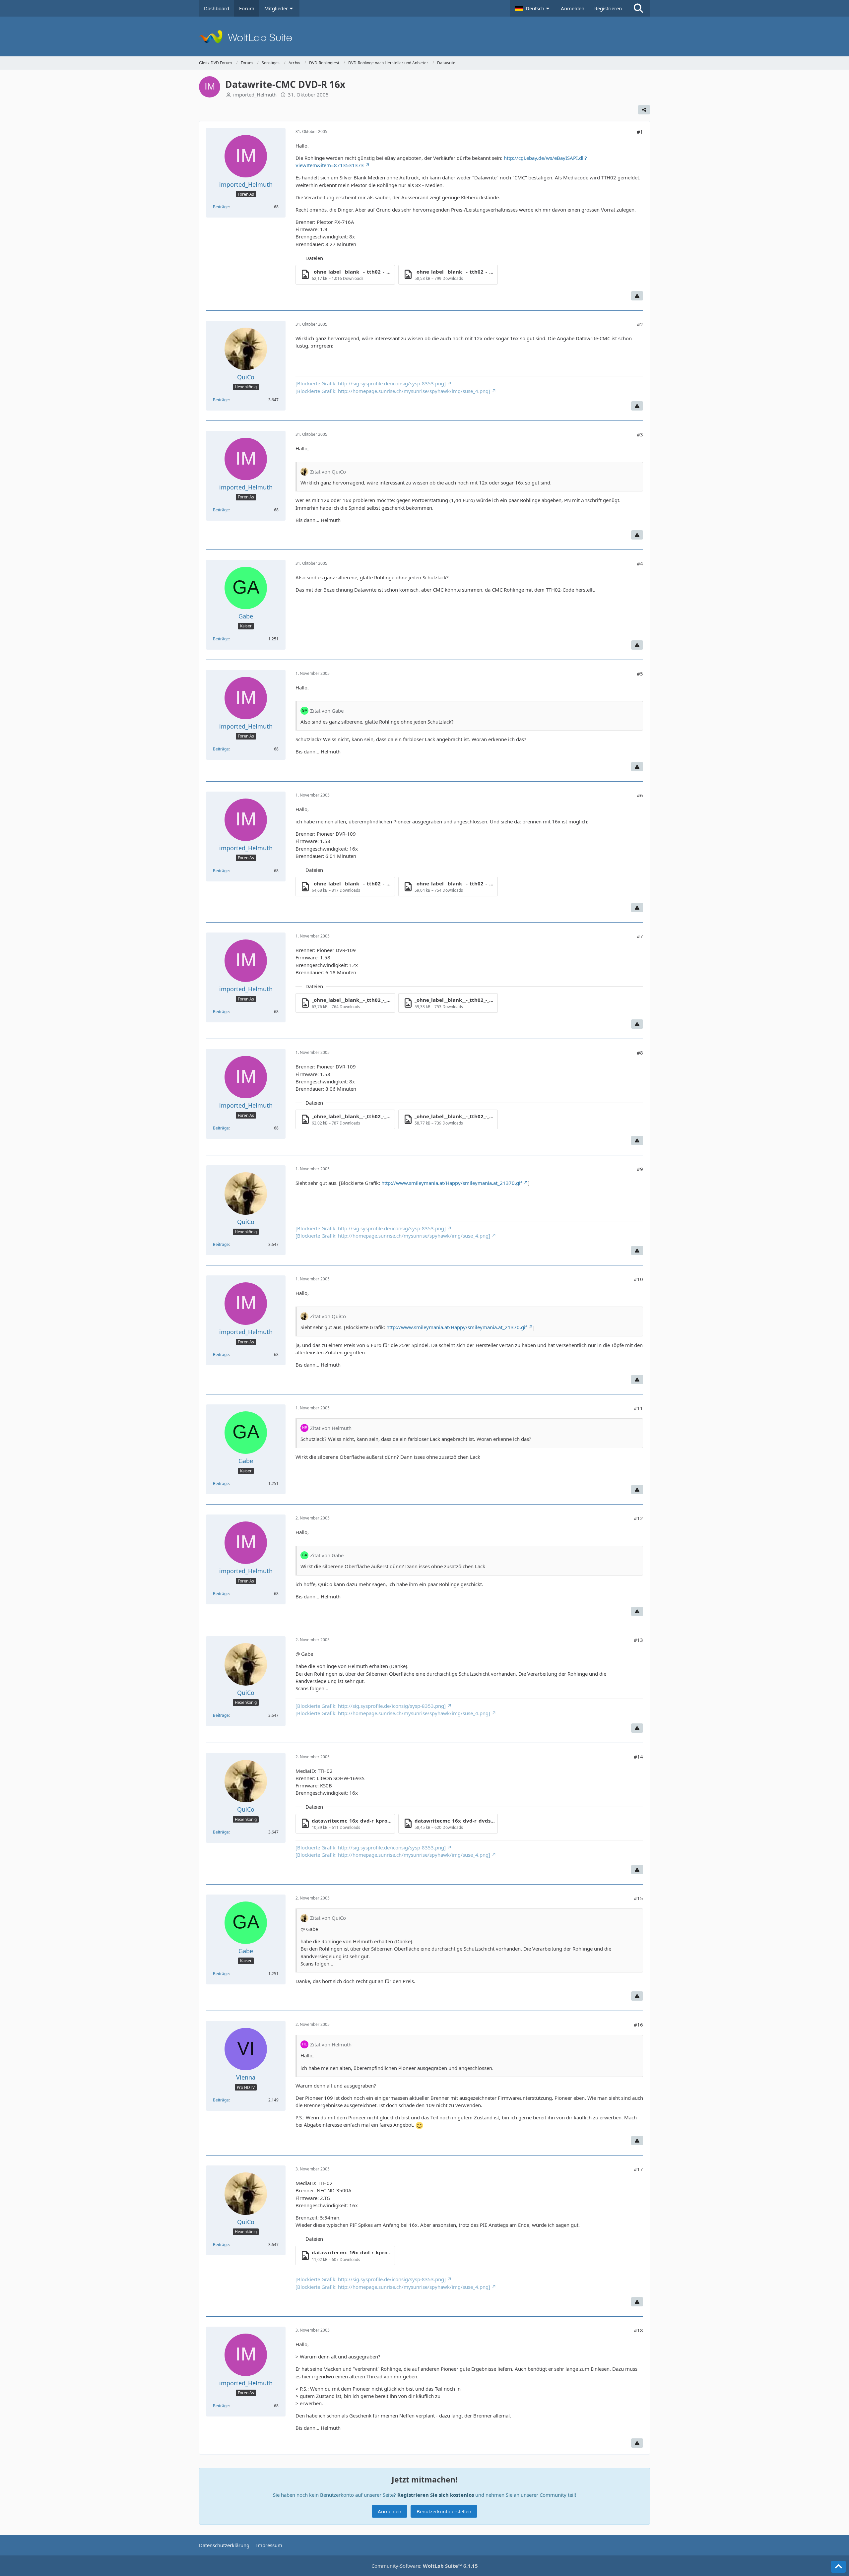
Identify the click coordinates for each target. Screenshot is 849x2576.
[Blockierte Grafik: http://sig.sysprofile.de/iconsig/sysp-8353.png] (371, 383)
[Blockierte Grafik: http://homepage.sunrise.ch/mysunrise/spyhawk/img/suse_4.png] (393, 391)
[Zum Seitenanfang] (838, 2567)
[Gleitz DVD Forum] (424, 36)
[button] (533, 8)
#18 (638, 2330)
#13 (638, 1640)
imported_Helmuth (255, 95)
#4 (640, 563)
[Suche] (638, 8)
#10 (638, 1279)
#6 (640, 795)
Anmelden (573, 8)
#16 (638, 2025)
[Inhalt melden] (637, 296)
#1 (640, 132)
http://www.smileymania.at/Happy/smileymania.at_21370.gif (452, 1183)
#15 (638, 1898)
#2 (640, 324)
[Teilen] (644, 110)
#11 (638, 1408)
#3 (640, 434)
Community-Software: (425, 2566)
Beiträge (221, 207)
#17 (638, 2169)
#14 (638, 1757)
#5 (640, 674)
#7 (640, 936)
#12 (638, 1518)
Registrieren (608, 8)
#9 (640, 1169)
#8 (640, 1053)
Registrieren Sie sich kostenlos (436, 2495)
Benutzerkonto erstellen (444, 2511)
